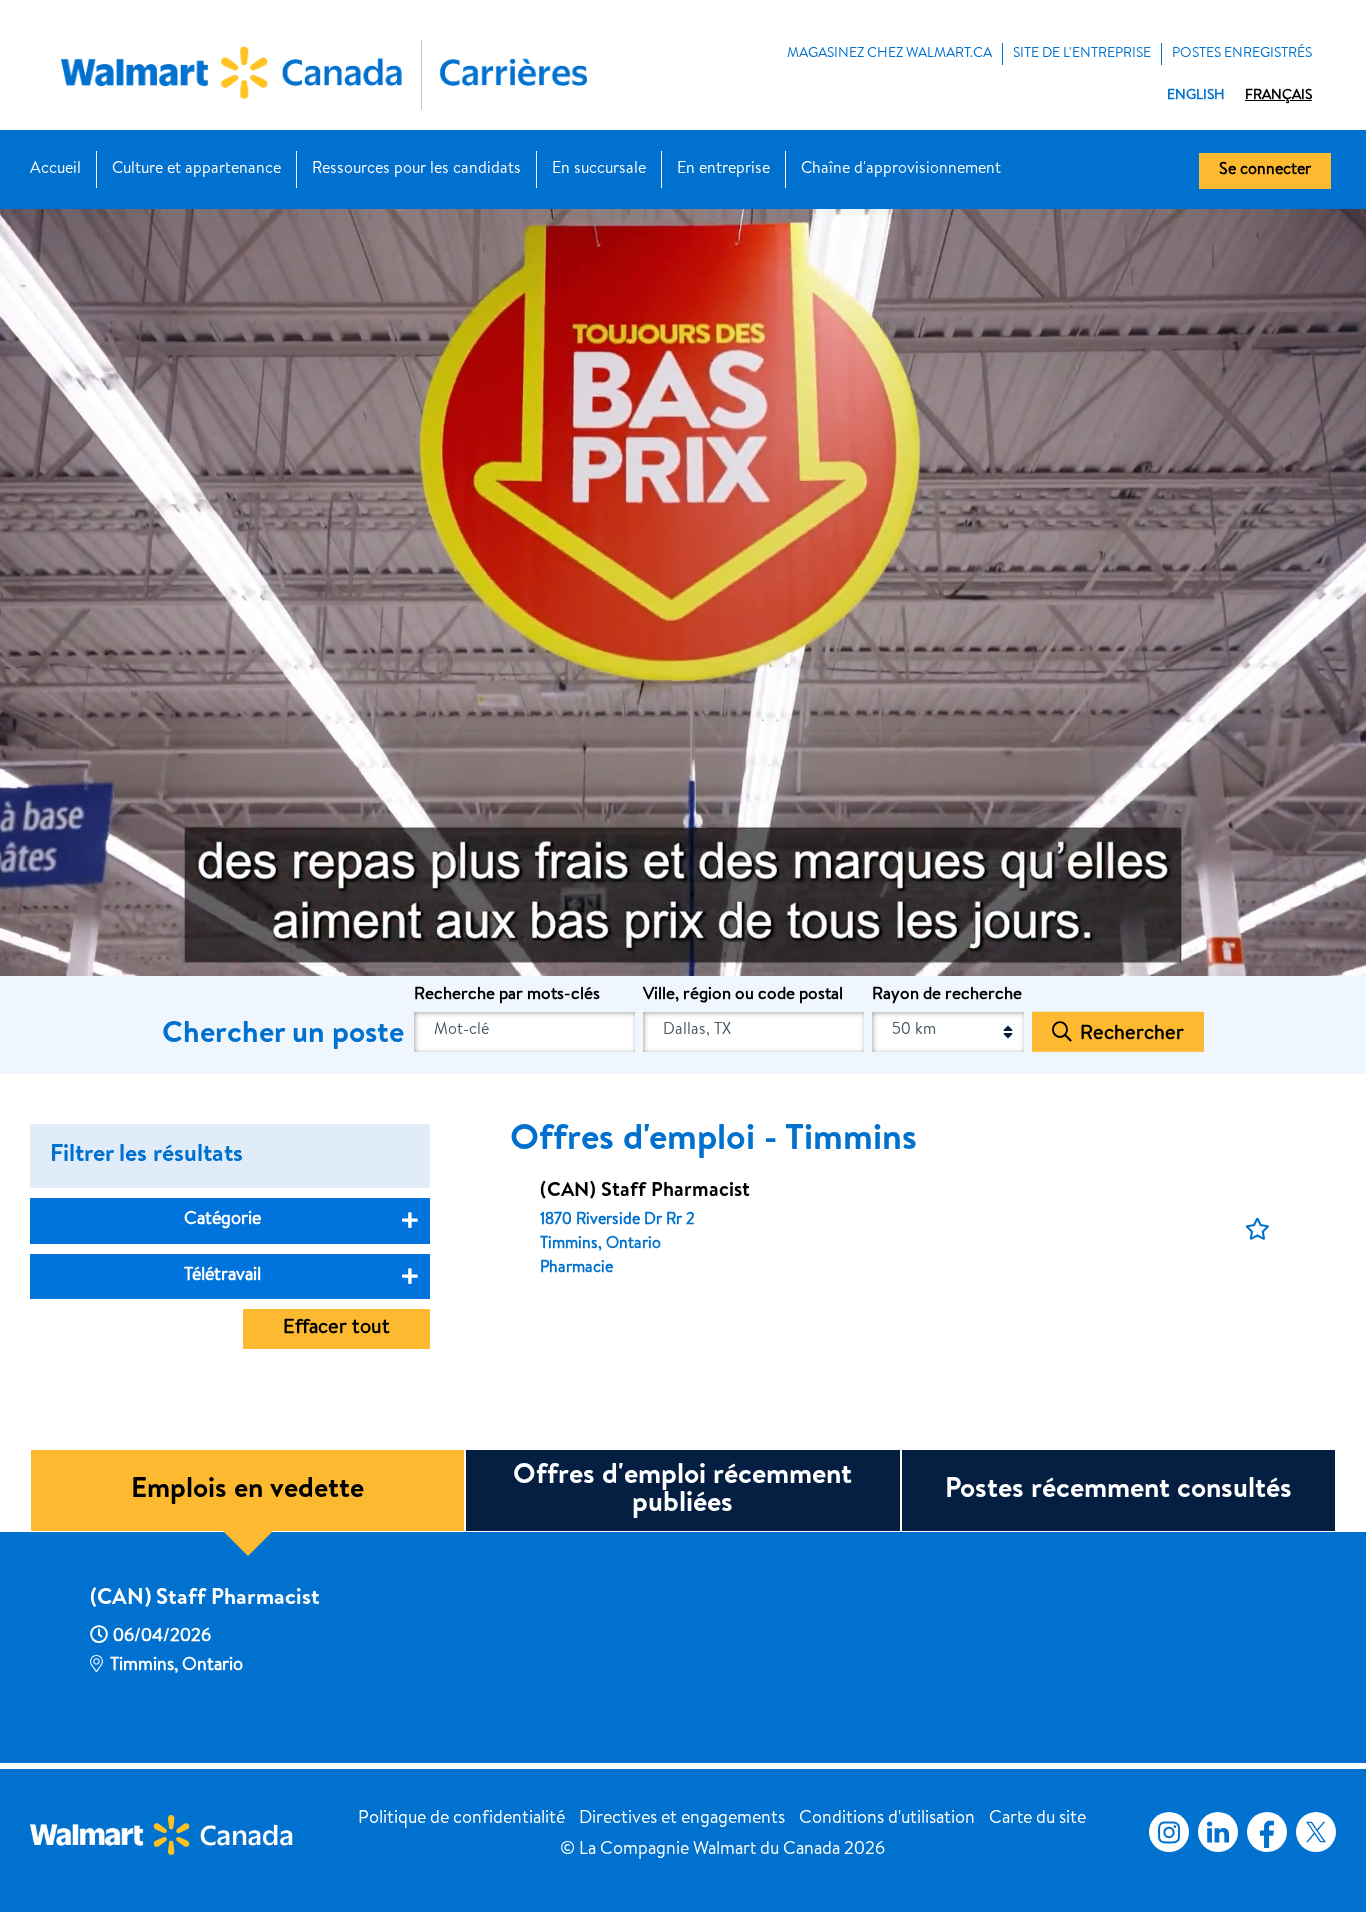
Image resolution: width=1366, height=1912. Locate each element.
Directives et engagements (682, 1819)
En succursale (599, 170)
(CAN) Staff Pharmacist (205, 1600)
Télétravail (222, 1276)
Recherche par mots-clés (507, 995)
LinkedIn (1218, 1832)
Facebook (1263, 1832)
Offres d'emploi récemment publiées (682, 1491)
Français (1278, 96)
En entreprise (723, 170)
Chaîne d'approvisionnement (901, 170)
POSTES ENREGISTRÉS (1242, 54)
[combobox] (753, 1032)
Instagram (1169, 1832)
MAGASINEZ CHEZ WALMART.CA (889, 54)
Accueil (55, 170)
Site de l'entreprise (1082, 54)
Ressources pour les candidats (416, 170)
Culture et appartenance (196, 170)
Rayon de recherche (947, 995)
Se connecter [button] (1265, 171)
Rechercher (1132, 1035)
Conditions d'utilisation (887, 1819)
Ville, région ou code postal (743, 995)
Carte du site (1037, 1819)
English (1196, 96)
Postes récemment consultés (1118, 1491)
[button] (1257, 1230)
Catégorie (222, 1220)
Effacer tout (336, 1329)
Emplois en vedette (247, 1491)
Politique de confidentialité (461, 1819)
